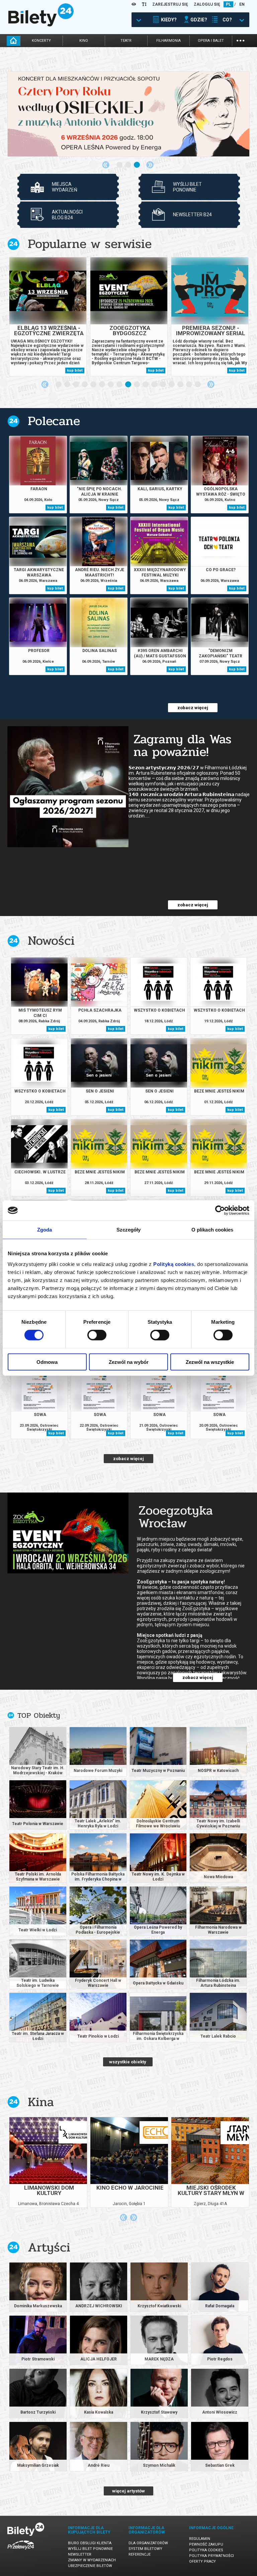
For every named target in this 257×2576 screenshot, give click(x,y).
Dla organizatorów (148, 2543)
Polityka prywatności (211, 2556)
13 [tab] (163, 385)
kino (84, 41)
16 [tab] (189, 385)
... (240, 40)
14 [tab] (172, 385)
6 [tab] (102, 385)
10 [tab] (137, 385)
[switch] (97, 1335)
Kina (41, 2102)
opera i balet (211, 41)
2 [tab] (128, 165)
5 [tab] (94, 385)
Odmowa (47, 1362)
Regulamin (200, 2539)
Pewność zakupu (206, 2544)
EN (242, 4)
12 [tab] (155, 385)
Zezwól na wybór (129, 1362)
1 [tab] (120, 165)
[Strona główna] (41, 25)
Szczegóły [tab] (129, 1230)
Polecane (54, 421)
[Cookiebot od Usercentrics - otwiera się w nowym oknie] (220, 1210)
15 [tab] (181, 385)
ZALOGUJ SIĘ (207, 4)
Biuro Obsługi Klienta (90, 2543)
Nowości (51, 941)
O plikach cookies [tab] (212, 1230)
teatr (126, 41)
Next (150, 165)
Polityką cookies (174, 1264)
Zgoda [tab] (45, 1230)
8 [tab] (120, 385)
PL (228, 4)
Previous (106, 165)
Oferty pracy (202, 2561)
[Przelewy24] (21, 2551)
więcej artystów (128, 2491)
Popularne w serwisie (90, 244)
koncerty (41, 41)
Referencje (140, 2554)
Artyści (49, 2247)
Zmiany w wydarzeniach (92, 2560)
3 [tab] (137, 165)
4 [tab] (85, 385)
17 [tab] (198, 385)
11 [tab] (146, 385)
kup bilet (75, 370)
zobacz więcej (193, 708)
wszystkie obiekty (128, 2062)
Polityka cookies (206, 2550)
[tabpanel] (128, 114)
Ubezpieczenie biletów (90, 2566)
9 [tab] (128, 385)
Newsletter (80, 2554)
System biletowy (145, 2549)
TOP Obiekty (39, 1715)
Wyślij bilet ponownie (90, 2549)
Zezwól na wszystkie (210, 1362)
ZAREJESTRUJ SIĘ (170, 4)
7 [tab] (111, 385)
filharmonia (168, 41)
